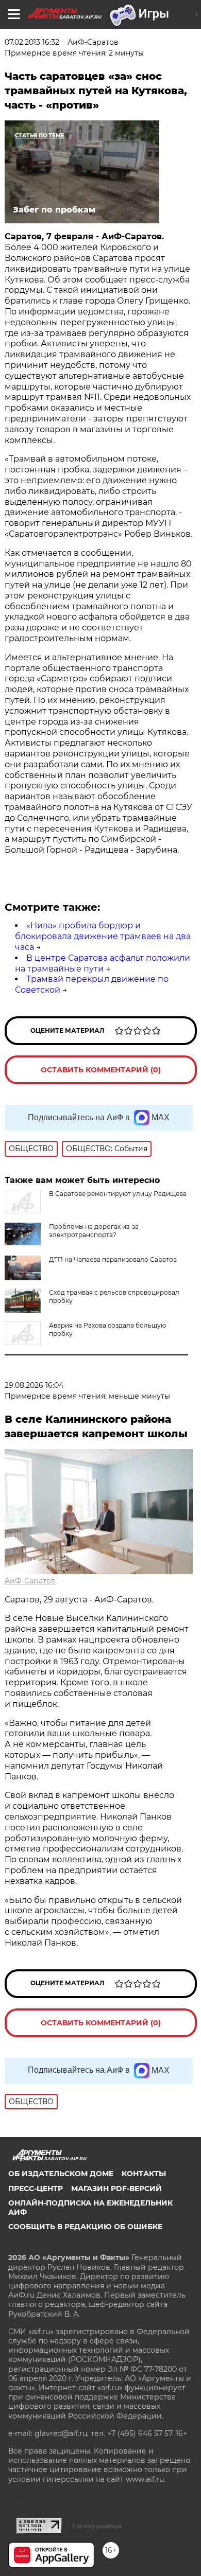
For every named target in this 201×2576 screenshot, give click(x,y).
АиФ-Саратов (30, 1581)
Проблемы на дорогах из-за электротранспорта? (94, 1231)
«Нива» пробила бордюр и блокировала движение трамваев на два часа (103, 936)
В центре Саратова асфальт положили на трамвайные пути (103, 963)
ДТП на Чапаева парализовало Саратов (113, 1259)
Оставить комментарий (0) (101, 1070)
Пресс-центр (36, 2189)
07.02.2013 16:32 (32, 42)
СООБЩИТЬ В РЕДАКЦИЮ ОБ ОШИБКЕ (85, 2227)
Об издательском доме (61, 2174)
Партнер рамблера (97, 2526)
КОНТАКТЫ (144, 2174)
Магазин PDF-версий (116, 2189)
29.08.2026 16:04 (34, 1385)
